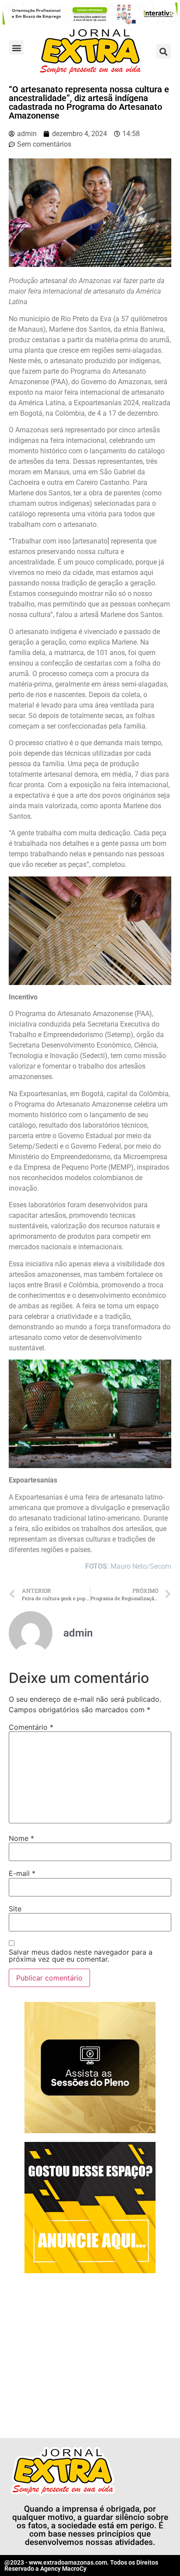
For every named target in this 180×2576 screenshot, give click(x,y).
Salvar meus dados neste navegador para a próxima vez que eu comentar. (81, 1956)
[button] (16, 47)
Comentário (31, 1727)
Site (15, 1909)
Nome (21, 1838)
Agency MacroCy (63, 2569)
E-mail (22, 1873)
